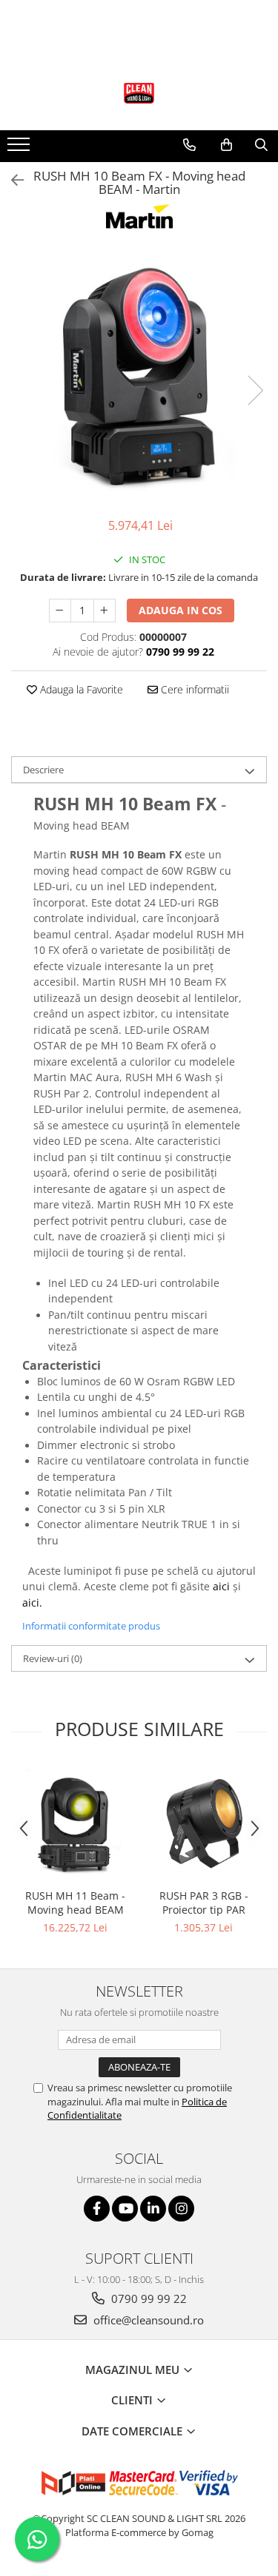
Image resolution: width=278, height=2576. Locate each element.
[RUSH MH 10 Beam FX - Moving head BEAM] (139, 375)
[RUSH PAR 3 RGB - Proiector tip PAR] (203, 1823)
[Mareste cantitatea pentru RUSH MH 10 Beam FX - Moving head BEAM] (105, 611)
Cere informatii (193, 689)
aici (221, 1586)
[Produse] (20, 149)
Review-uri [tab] (53, 1658)
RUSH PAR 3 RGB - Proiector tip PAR (204, 1903)
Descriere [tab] (43, 770)
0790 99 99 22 (148, 2298)
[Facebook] (97, 2209)
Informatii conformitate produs (91, 1626)
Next (255, 390)
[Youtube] (125, 2209)
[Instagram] (181, 2209)
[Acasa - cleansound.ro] (139, 93)
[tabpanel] (139, 375)
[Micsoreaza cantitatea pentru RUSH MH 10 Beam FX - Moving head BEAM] (60, 611)
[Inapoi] (11, 180)
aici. (32, 1603)
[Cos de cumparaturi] (226, 145)
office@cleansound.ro (147, 2320)
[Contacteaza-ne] (189, 145)
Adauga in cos (181, 610)
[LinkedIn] (153, 2209)
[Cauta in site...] (261, 145)
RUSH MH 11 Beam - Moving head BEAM (75, 1903)
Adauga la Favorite (80, 689)
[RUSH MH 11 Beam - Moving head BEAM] (75, 1823)
